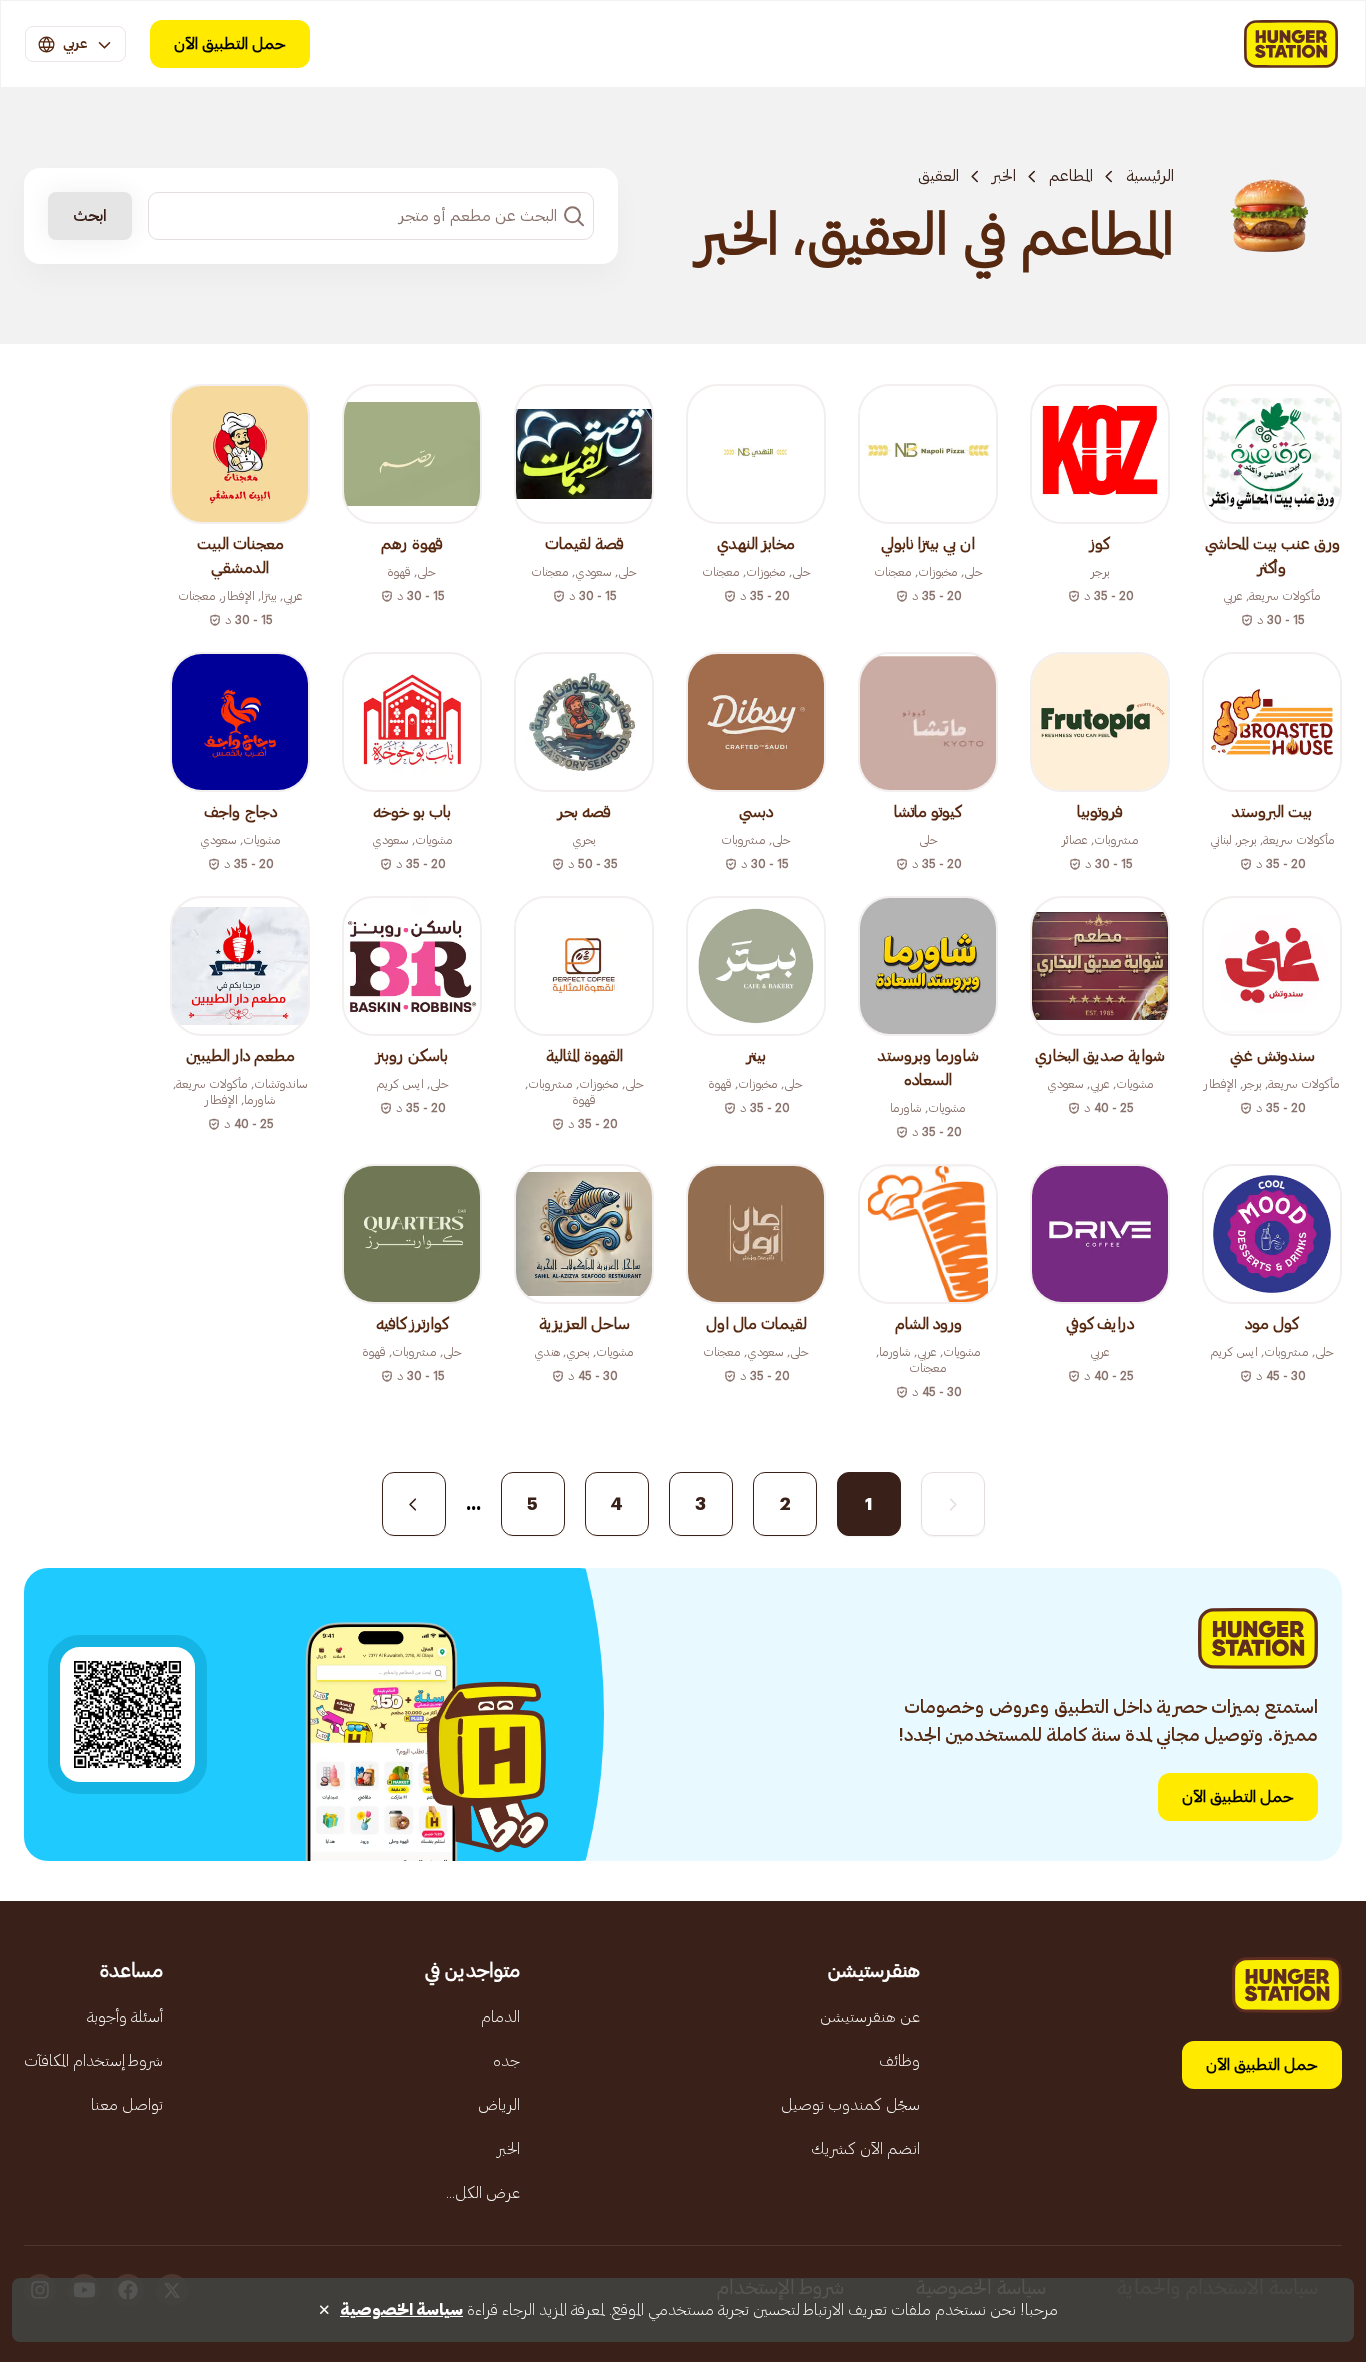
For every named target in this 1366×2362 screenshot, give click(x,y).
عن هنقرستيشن (870, 2017)
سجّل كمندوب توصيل (850, 2105)
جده (506, 2061)
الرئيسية (1150, 176)
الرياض (499, 2105)
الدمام (500, 2017)
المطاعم (1071, 176)
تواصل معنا (127, 2105)
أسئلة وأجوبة (125, 2017)
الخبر (1004, 176)
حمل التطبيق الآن (230, 44)
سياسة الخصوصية (401, 2310)
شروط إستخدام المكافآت (93, 2061)
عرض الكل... (483, 2193)
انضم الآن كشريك (865, 2149)
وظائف (899, 2061)
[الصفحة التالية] (414, 1504)
